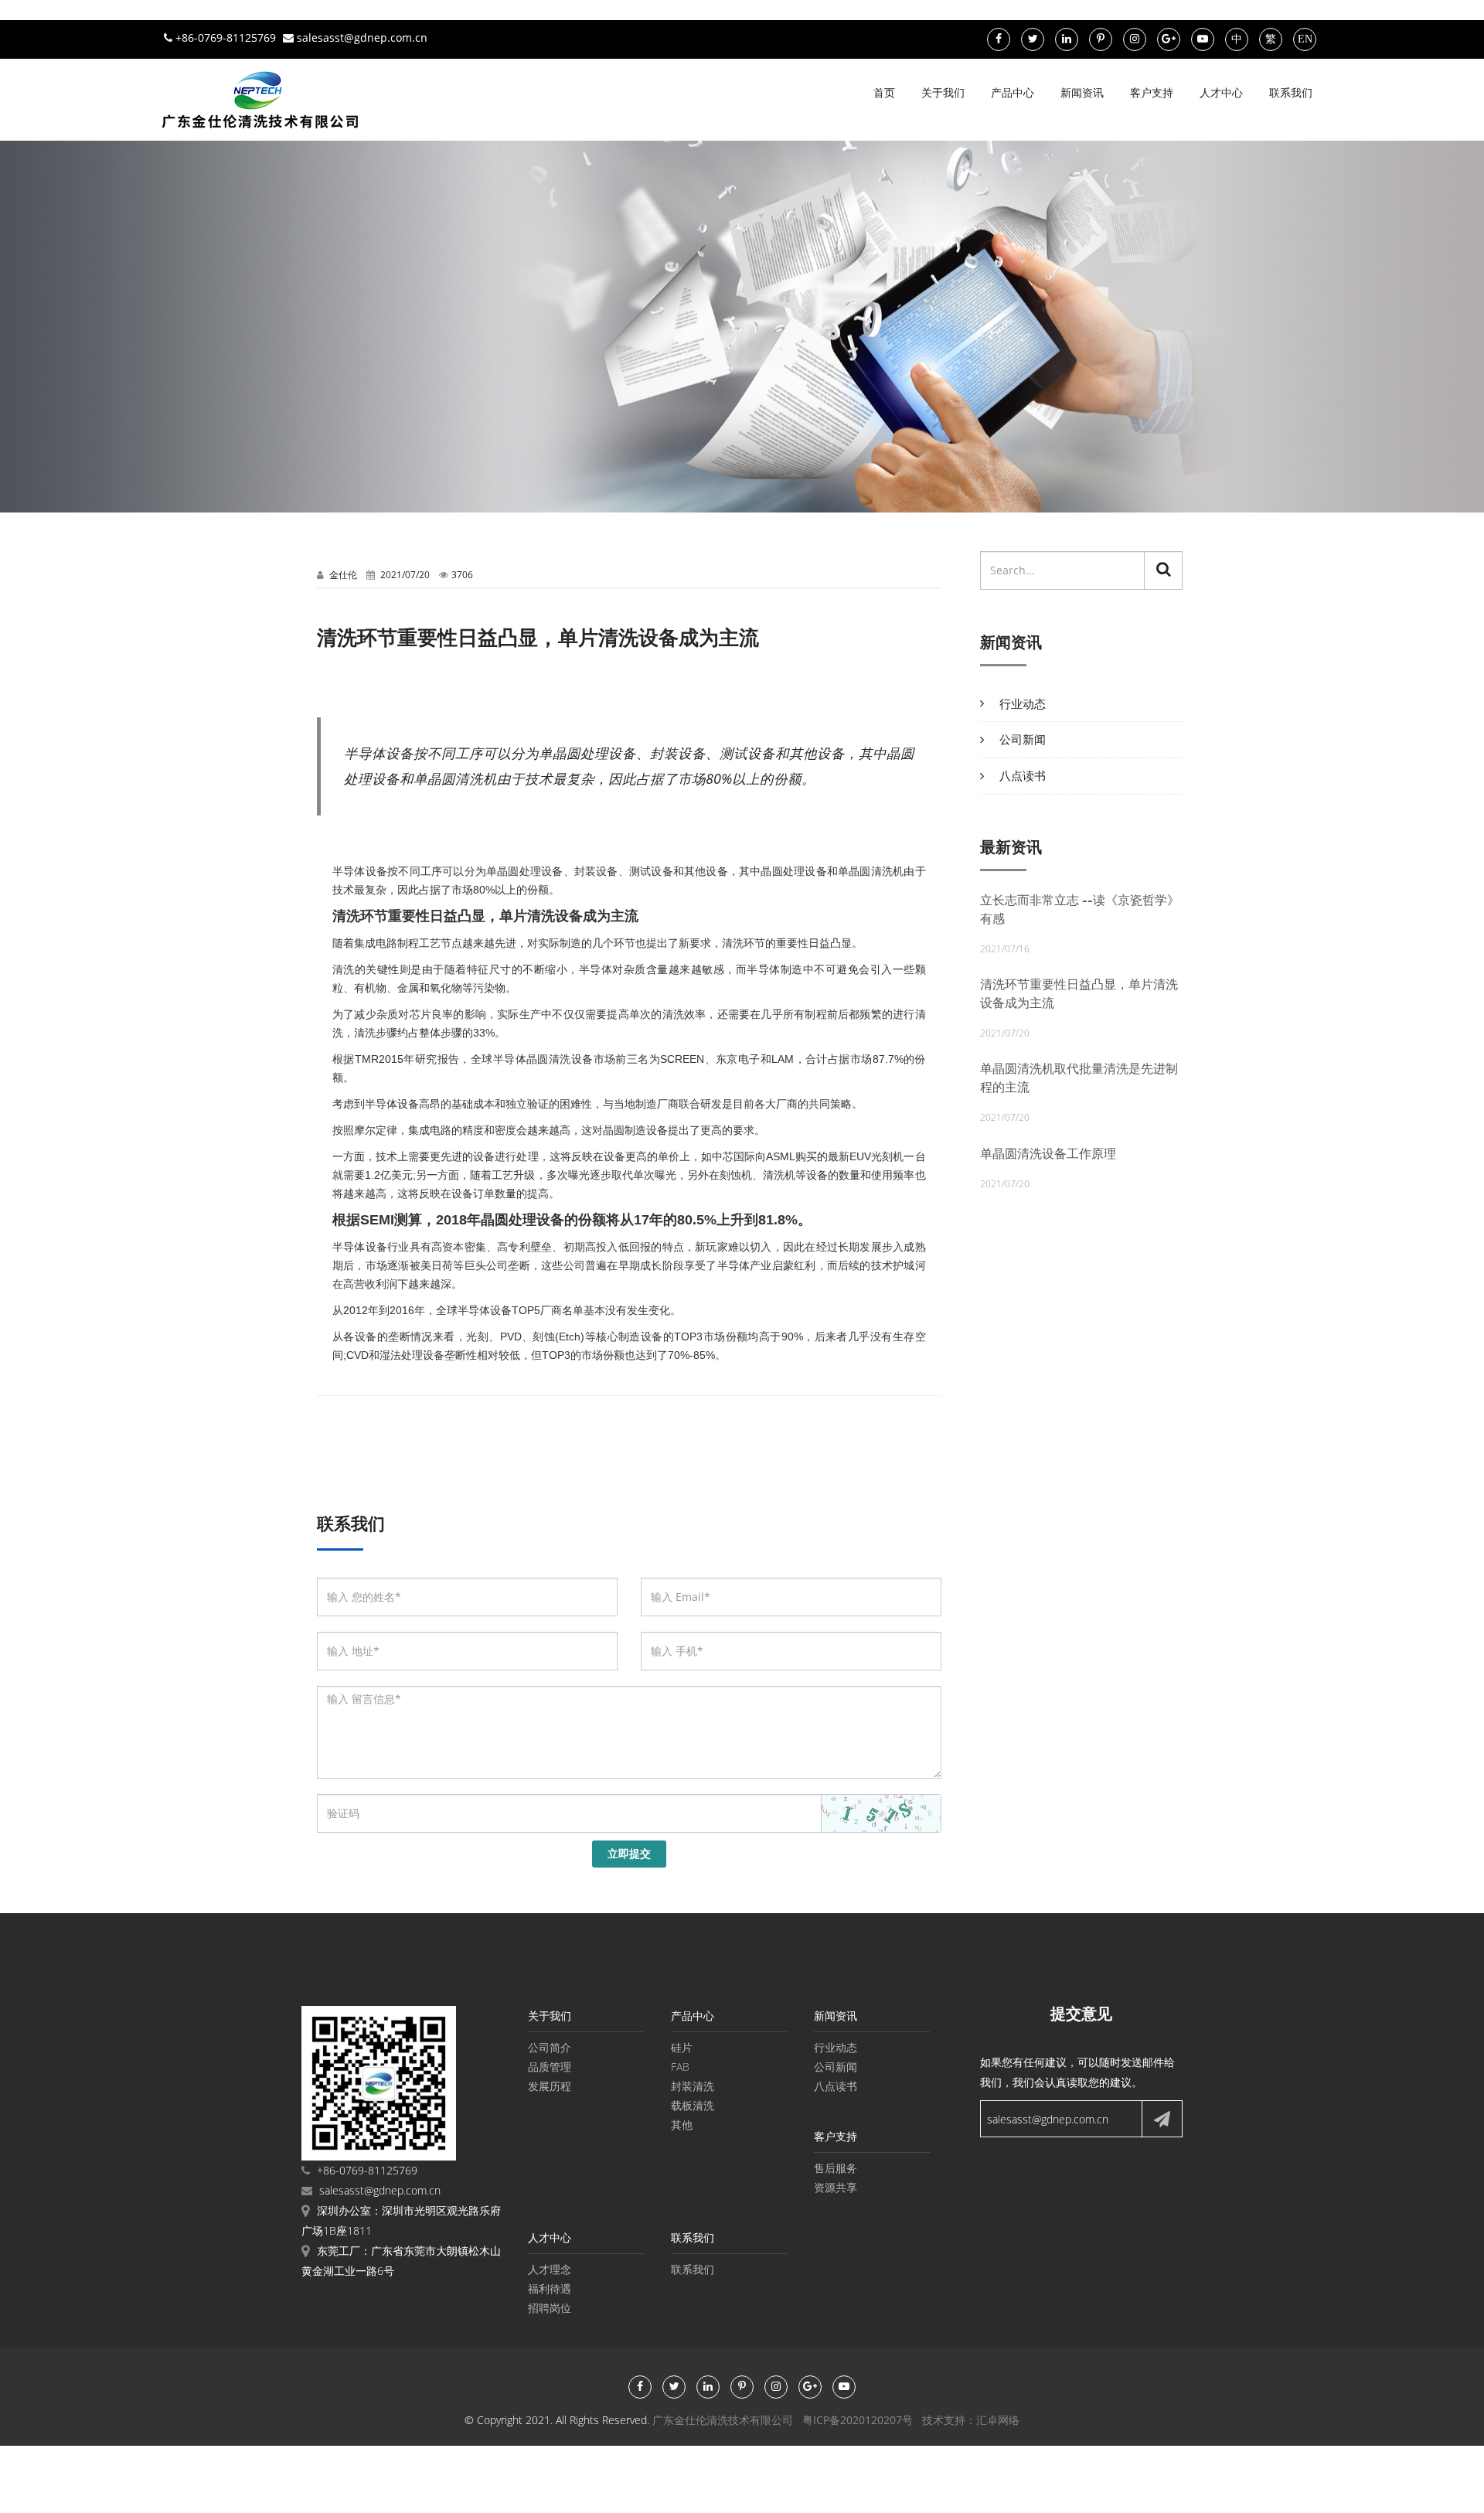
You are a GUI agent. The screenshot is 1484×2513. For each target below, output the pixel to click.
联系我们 (1291, 92)
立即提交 (629, 1853)
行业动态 (1023, 703)
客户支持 (1152, 92)
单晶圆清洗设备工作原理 (1048, 1154)
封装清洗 (693, 2086)
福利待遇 (550, 2288)
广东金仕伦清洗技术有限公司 (723, 2420)
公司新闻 (1023, 739)
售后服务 (836, 2168)
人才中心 (1221, 92)
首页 (884, 92)
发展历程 (550, 2086)
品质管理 (550, 2067)
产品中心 (1013, 92)
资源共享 (836, 2187)
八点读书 (1023, 775)
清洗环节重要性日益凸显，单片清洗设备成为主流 (1079, 994)
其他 (682, 2125)
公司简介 (550, 2047)
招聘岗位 (550, 2308)
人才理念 (550, 2269)
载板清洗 (693, 2105)
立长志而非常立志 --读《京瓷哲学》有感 (1080, 909)
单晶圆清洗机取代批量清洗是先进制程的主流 (1079, 1078)
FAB (680, 2067)
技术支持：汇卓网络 (971, 2420)
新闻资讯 (1082, 92)
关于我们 (943, 92)
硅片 (682, 2047)
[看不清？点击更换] (881, 1813)
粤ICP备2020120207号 (858, 2420)
